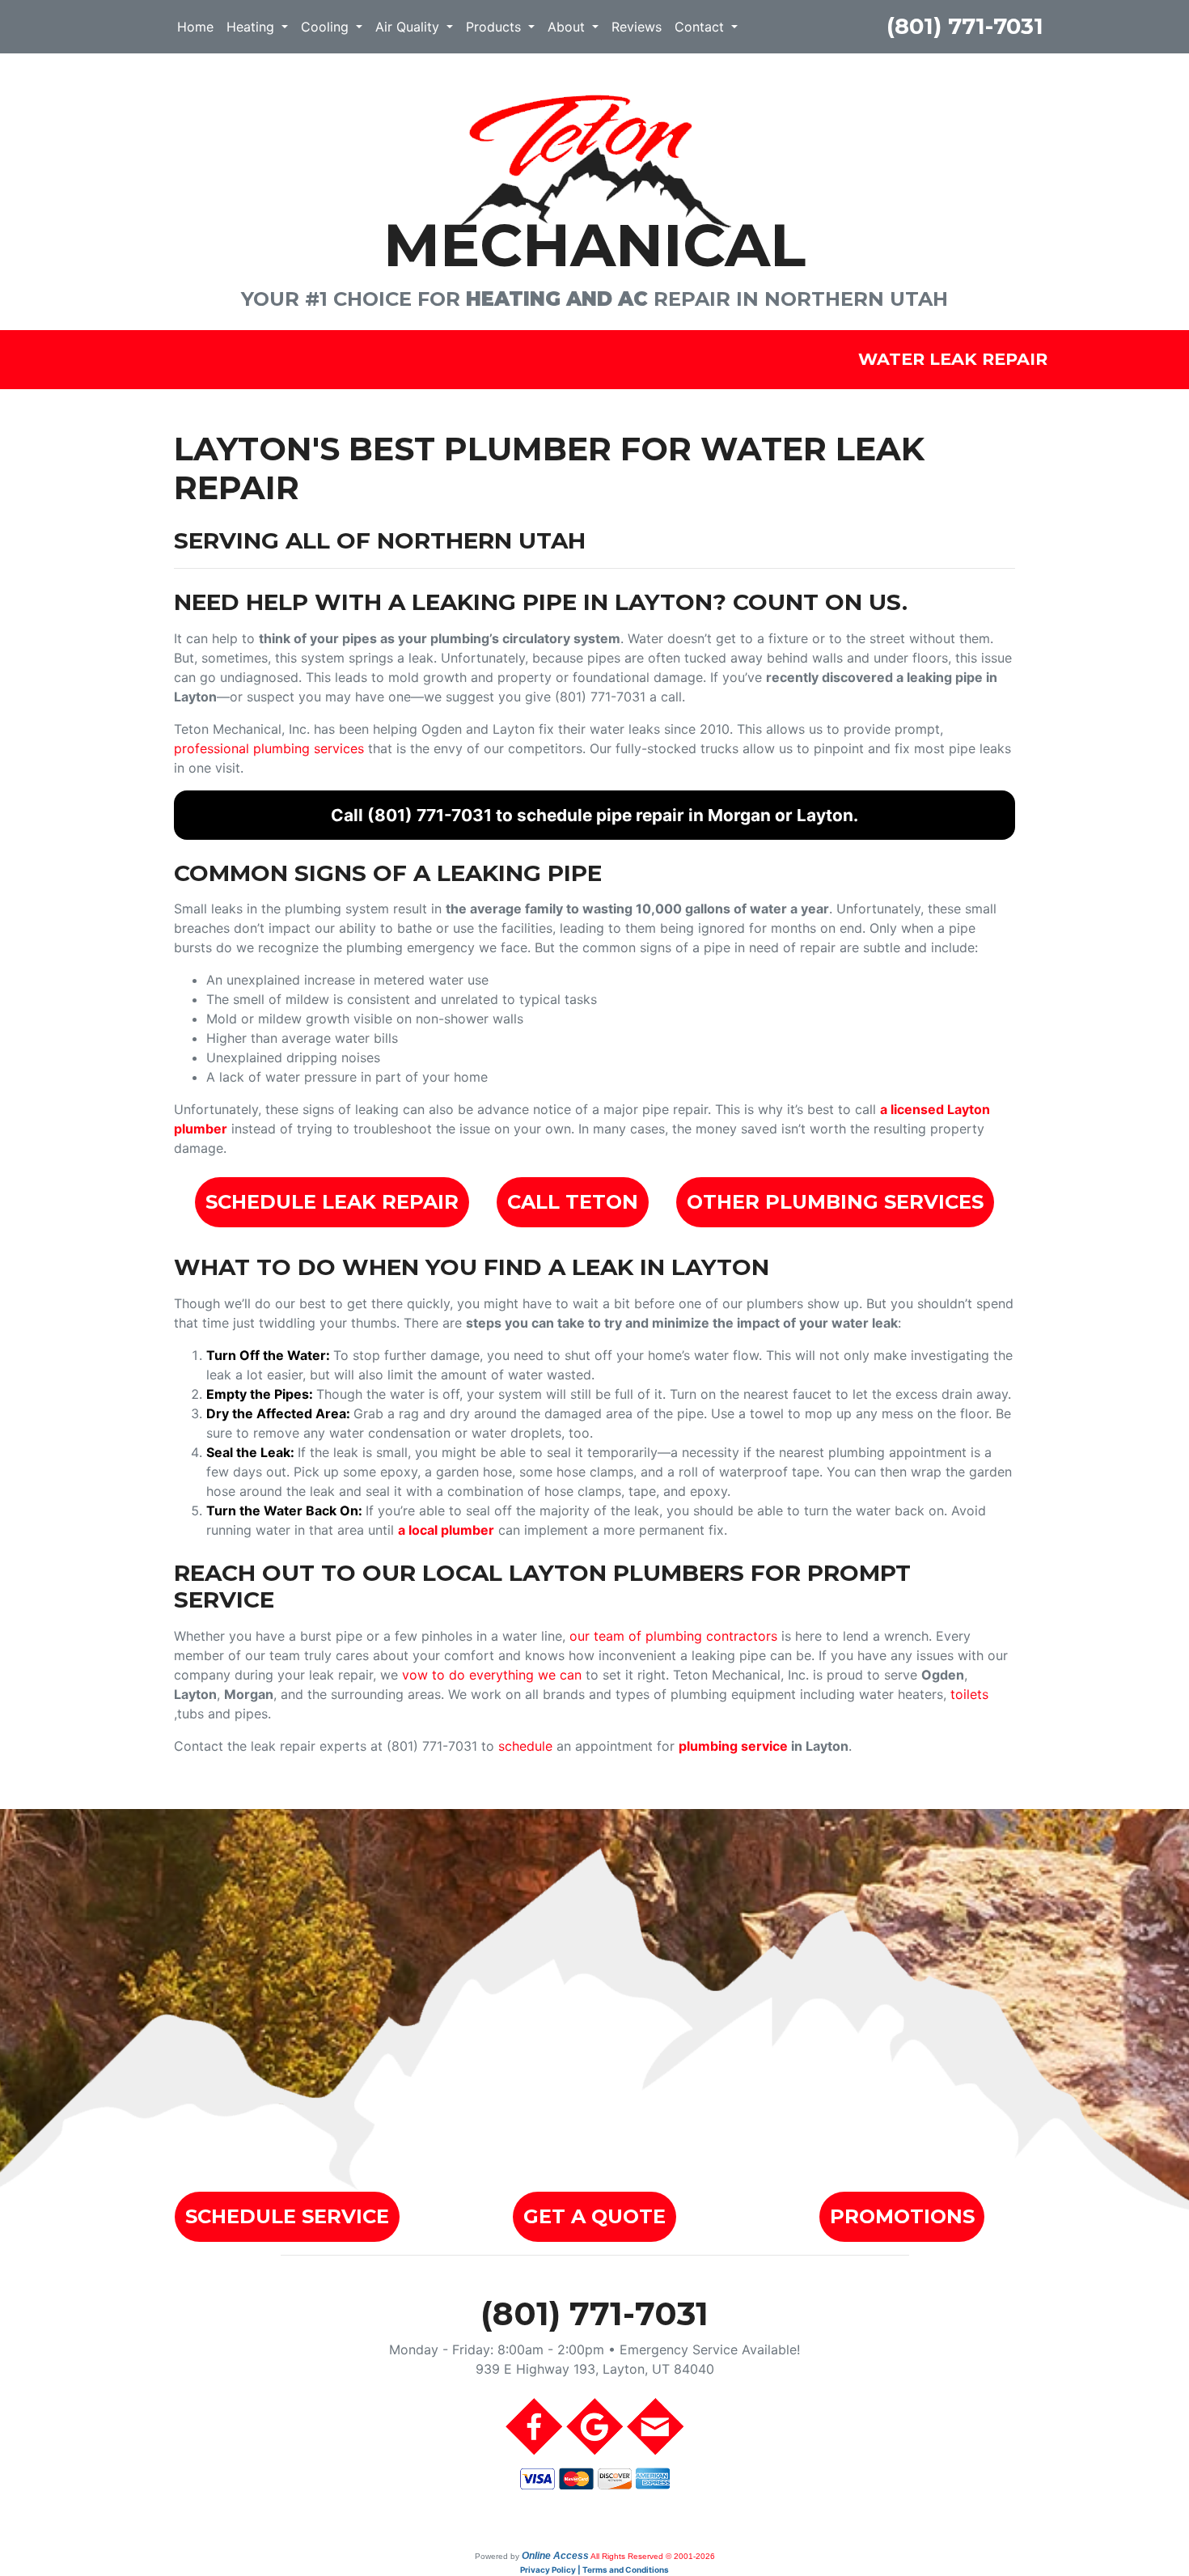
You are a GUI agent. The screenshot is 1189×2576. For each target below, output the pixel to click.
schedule (525, 1746)
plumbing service (733, 1746)
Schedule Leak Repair (332, 1202)
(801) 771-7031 (965, 26)
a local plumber (446, 1530)
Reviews (637, 27)
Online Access (555, 2556)
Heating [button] (252, 27)
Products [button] (495, 27)
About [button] (568, 27)
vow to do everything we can (492, 1675)
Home (195, 27)
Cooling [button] (327, 27)
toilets (969, 1694)
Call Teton (573, 1202)
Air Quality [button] (409, 27)
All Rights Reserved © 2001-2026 (653, 2556)
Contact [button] (701, 27)
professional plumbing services (269, 748)
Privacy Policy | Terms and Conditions (594, 2570)
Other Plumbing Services (835, 1202)
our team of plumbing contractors (673, 1636)
